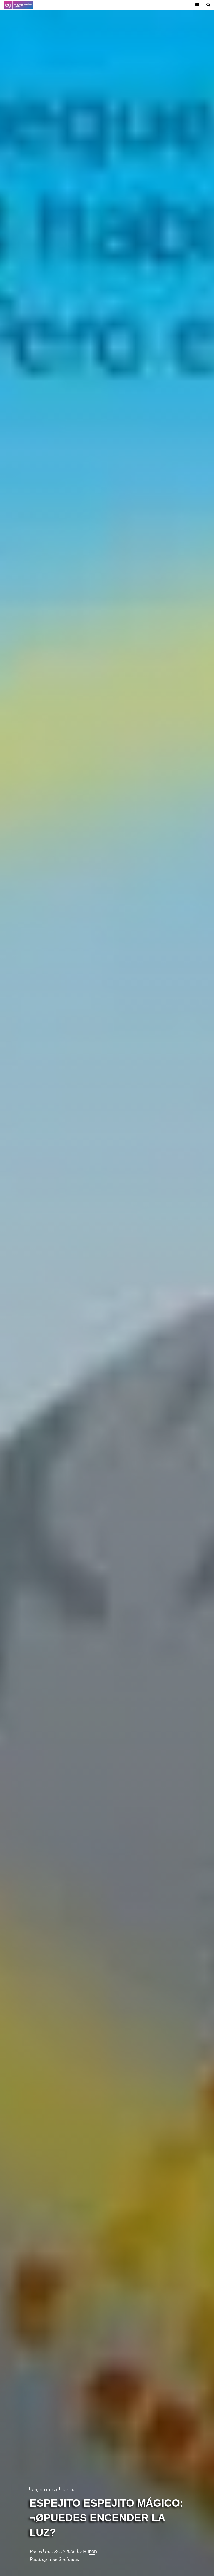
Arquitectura (44, 2490)
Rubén (90, 2551)
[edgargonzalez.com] (19, 5)
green (69, 2490)
